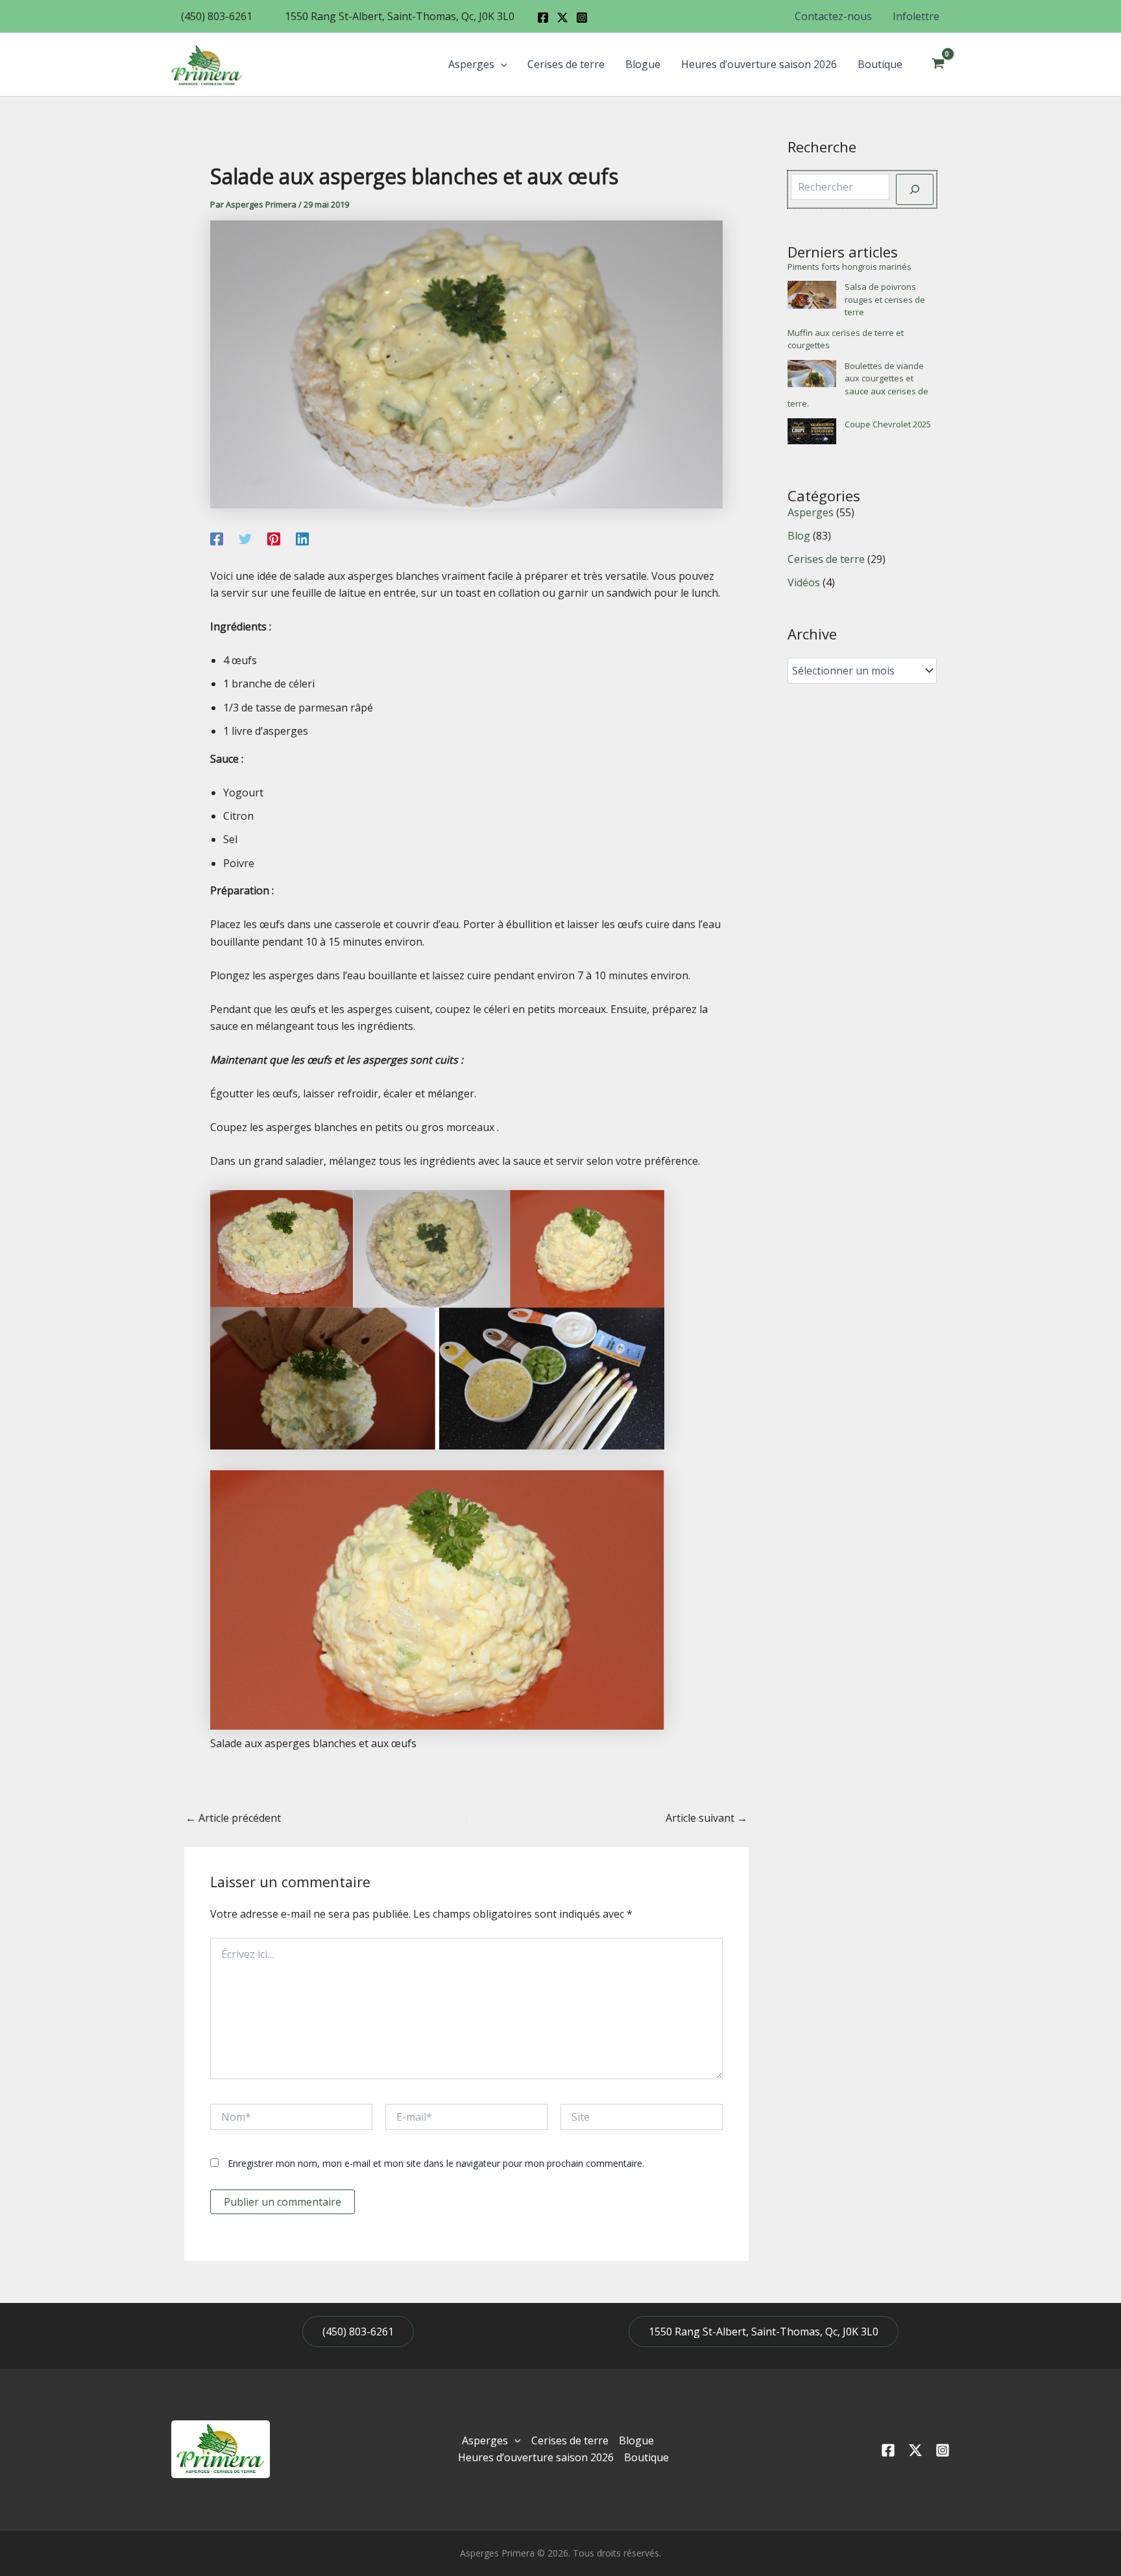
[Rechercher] (915, 189)
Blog (799, 536)
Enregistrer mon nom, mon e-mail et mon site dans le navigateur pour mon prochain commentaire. (436, 2163)
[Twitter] (245, 538)
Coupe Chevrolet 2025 (888, 424)
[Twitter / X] (562, 18)
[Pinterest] (274, 538)
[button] (217, 16)
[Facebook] (543, 18)
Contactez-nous (833, 16)
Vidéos (804, 582)
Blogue (643, 64)
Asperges (471, 64)
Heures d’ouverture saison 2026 (759, 64)
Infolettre (916, 16)
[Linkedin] (302, 538)
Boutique (880, 64)
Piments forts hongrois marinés (850, 267)
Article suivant (706, 1818)
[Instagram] (582, 18)
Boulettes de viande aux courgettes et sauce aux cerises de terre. (858, 385)
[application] (501, 64)
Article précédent (233, 1818)
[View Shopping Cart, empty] (938, 64)
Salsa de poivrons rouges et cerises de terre (885, 299)
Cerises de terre (566, 64)
